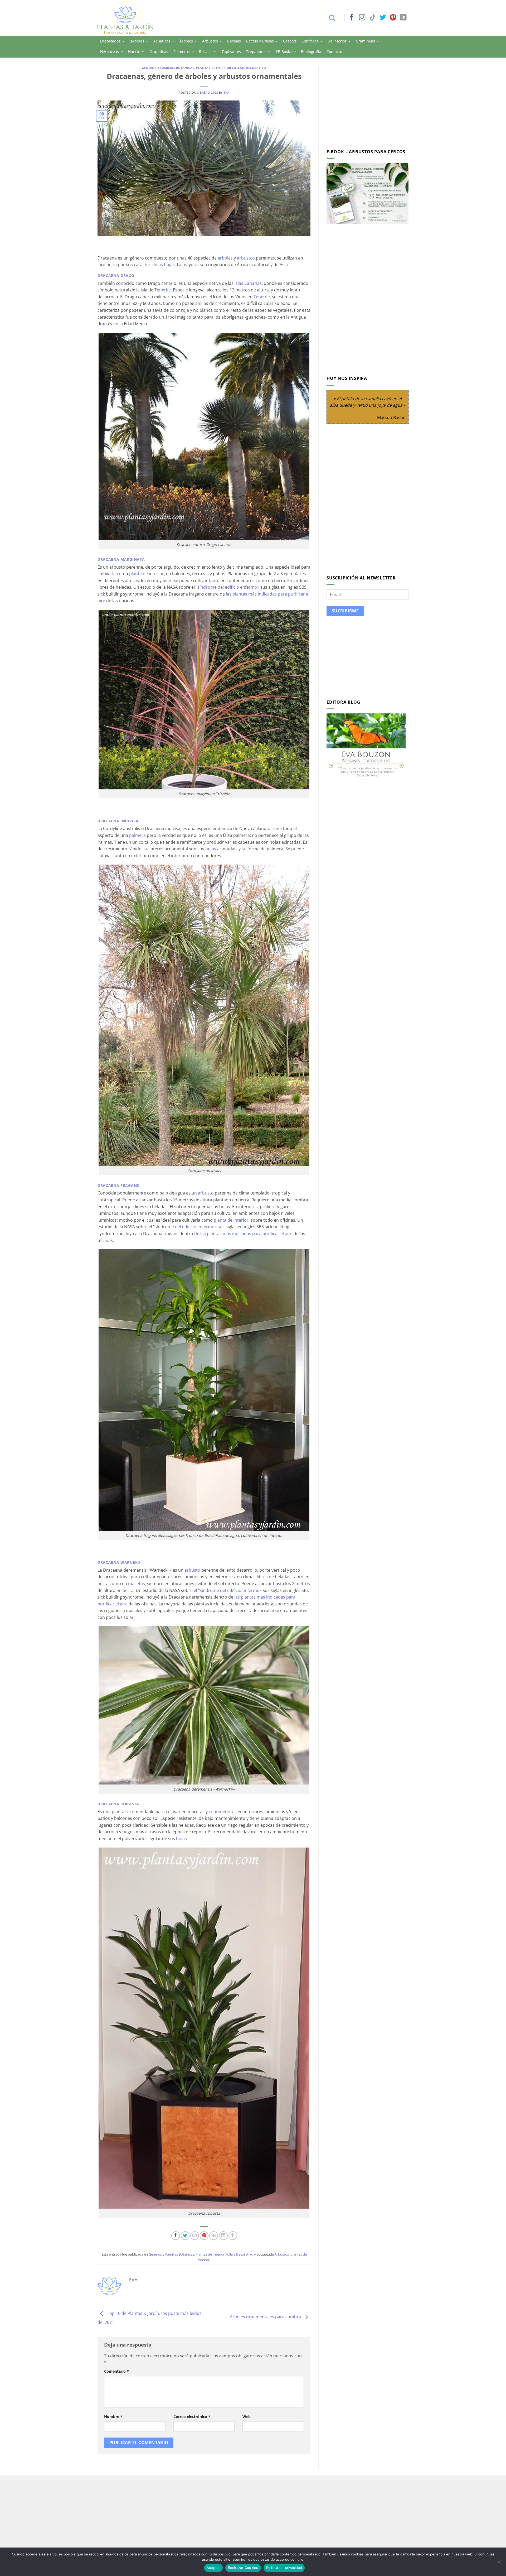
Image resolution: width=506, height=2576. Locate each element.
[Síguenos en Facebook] (352, 18)
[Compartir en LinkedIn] (223, 2236)
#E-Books (284, 52)
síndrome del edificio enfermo (227, 587)
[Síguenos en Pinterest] (393, 18)
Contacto (334, 52)
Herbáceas (110, 52)
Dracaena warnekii (119, 1562)
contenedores (223, 1812)
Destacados (110, 41)
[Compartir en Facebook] (176, 2236)
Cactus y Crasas (260, 41)
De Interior (337, 41)
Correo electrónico (192, 2417)
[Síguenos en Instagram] (362, 18)
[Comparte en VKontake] (214, 2236)
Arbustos (210, 41)
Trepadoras (256, 52)
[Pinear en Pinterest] (204, 2236)
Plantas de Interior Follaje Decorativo (231, 68)
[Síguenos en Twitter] (383, 18)
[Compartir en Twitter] (185, 2236)
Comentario (116, 2371)
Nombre (113, 2417)
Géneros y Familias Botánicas (168, 68)
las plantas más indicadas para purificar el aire (246, 1234)
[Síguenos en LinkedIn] (403, 18)
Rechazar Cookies (243, 2568)
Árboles (186, 41)
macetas (137, 1584)
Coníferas (310, 41)
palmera (137, 835)
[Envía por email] (195, 2236)
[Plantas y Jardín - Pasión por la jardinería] (129, 18)
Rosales (206, 52)
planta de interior (147, 574)
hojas (169, 265)
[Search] (335, 18)
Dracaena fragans (118, 1185)
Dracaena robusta (118, 1804)
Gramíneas (365, 41)
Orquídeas (159, 52)
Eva (226, 92)
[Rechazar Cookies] (499, 2563)
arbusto (206, 1193)
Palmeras (182, 52)
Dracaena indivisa (118, 821)
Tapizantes (231, 52)
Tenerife (163, 290)
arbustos (246, 258)
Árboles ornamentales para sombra (266, 2317)
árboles (225, 258)
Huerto (134, 52)
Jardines (137, 41)
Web (247, 2417)
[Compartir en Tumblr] (233, 2236)
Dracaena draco (116, 275)
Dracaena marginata (121, 559)
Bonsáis (234, 41)
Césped (290, 41)
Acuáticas (162, 41)
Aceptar (213, 2568)
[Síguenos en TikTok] (372, 18)
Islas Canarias (248, 283)
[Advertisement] (371, 103)
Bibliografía (311, 52)
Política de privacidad (284, 2568)
